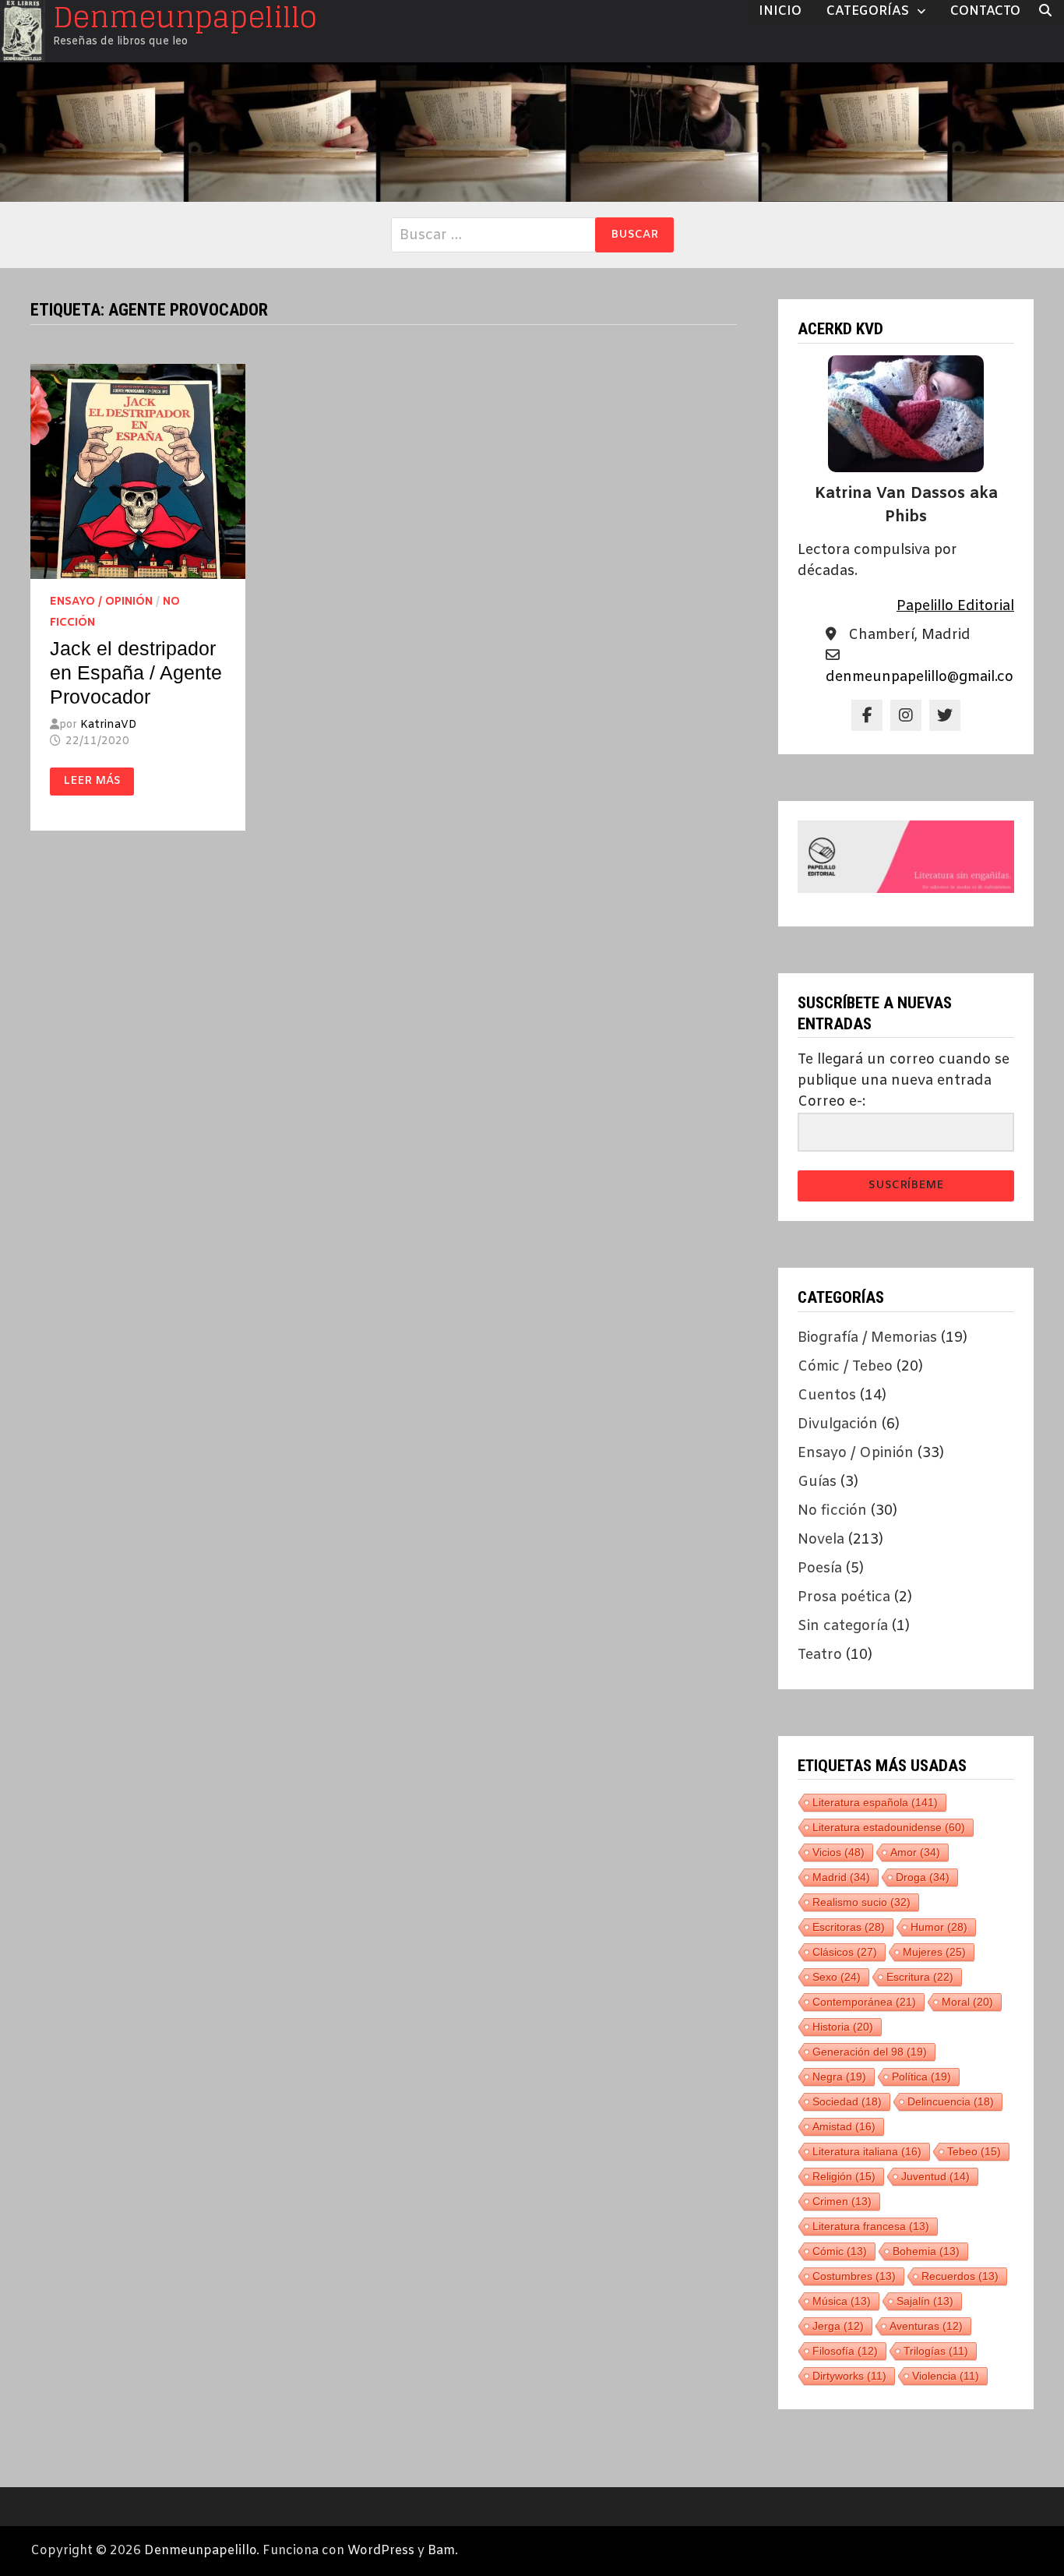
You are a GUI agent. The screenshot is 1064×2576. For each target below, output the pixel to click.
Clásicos (845, 1952)
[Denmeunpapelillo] (532, 132)
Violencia (946, 2376)
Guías (817, 1482)
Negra (839, 2077)
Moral (967, 2002)
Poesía (820, 1569)
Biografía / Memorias (867, 1338)
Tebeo (974, 2151)
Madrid (841, 1877)
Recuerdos (960, 2276)
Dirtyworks (849, 2376)
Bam (441, 2551)
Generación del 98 (870, 2052)
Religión (844, 2176)
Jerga (838, 2326)
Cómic (840, 2251)
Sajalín (925, 2301)
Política (921, 2077)
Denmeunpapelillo (200, 2551)
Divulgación (838, 1424)
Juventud (935, 2176)
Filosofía (845, 2351)
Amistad (844, 2126)
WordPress (381, 2551)
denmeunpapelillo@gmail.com (926, 677)
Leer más (98, 782)
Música (842, 2301)
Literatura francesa (871, 2226)
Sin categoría (843, 1626)
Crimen (842, 2201)
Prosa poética (844, 1597)
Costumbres (854, 2276)
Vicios (839, 1852)
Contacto (985, 11)
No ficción (832, 1511)
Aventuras (926, 2326)
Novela (821, 1540)
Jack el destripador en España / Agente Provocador (136, 672)
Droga (923, 1877)
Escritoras (849, 1927)
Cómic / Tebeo (845, 1367)
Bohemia (926, 2251)
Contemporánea (864, 2002)
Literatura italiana (867, 2151)
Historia (843, 2027)
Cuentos (827, 1396)
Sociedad (847, 2101)
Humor (939, 1927)
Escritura (920, 1977)
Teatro (820, 1655)
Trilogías (936, 2351)
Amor (915, 1852)
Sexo (837, 1977)
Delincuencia (951, 2101)
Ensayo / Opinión (101, 602)
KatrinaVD (108, 725)
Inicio (780, 11)
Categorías (868, 11)
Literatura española (875, 1802)
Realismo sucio (861, 1902)
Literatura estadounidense (889, 1827)
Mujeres (934, 1952)
